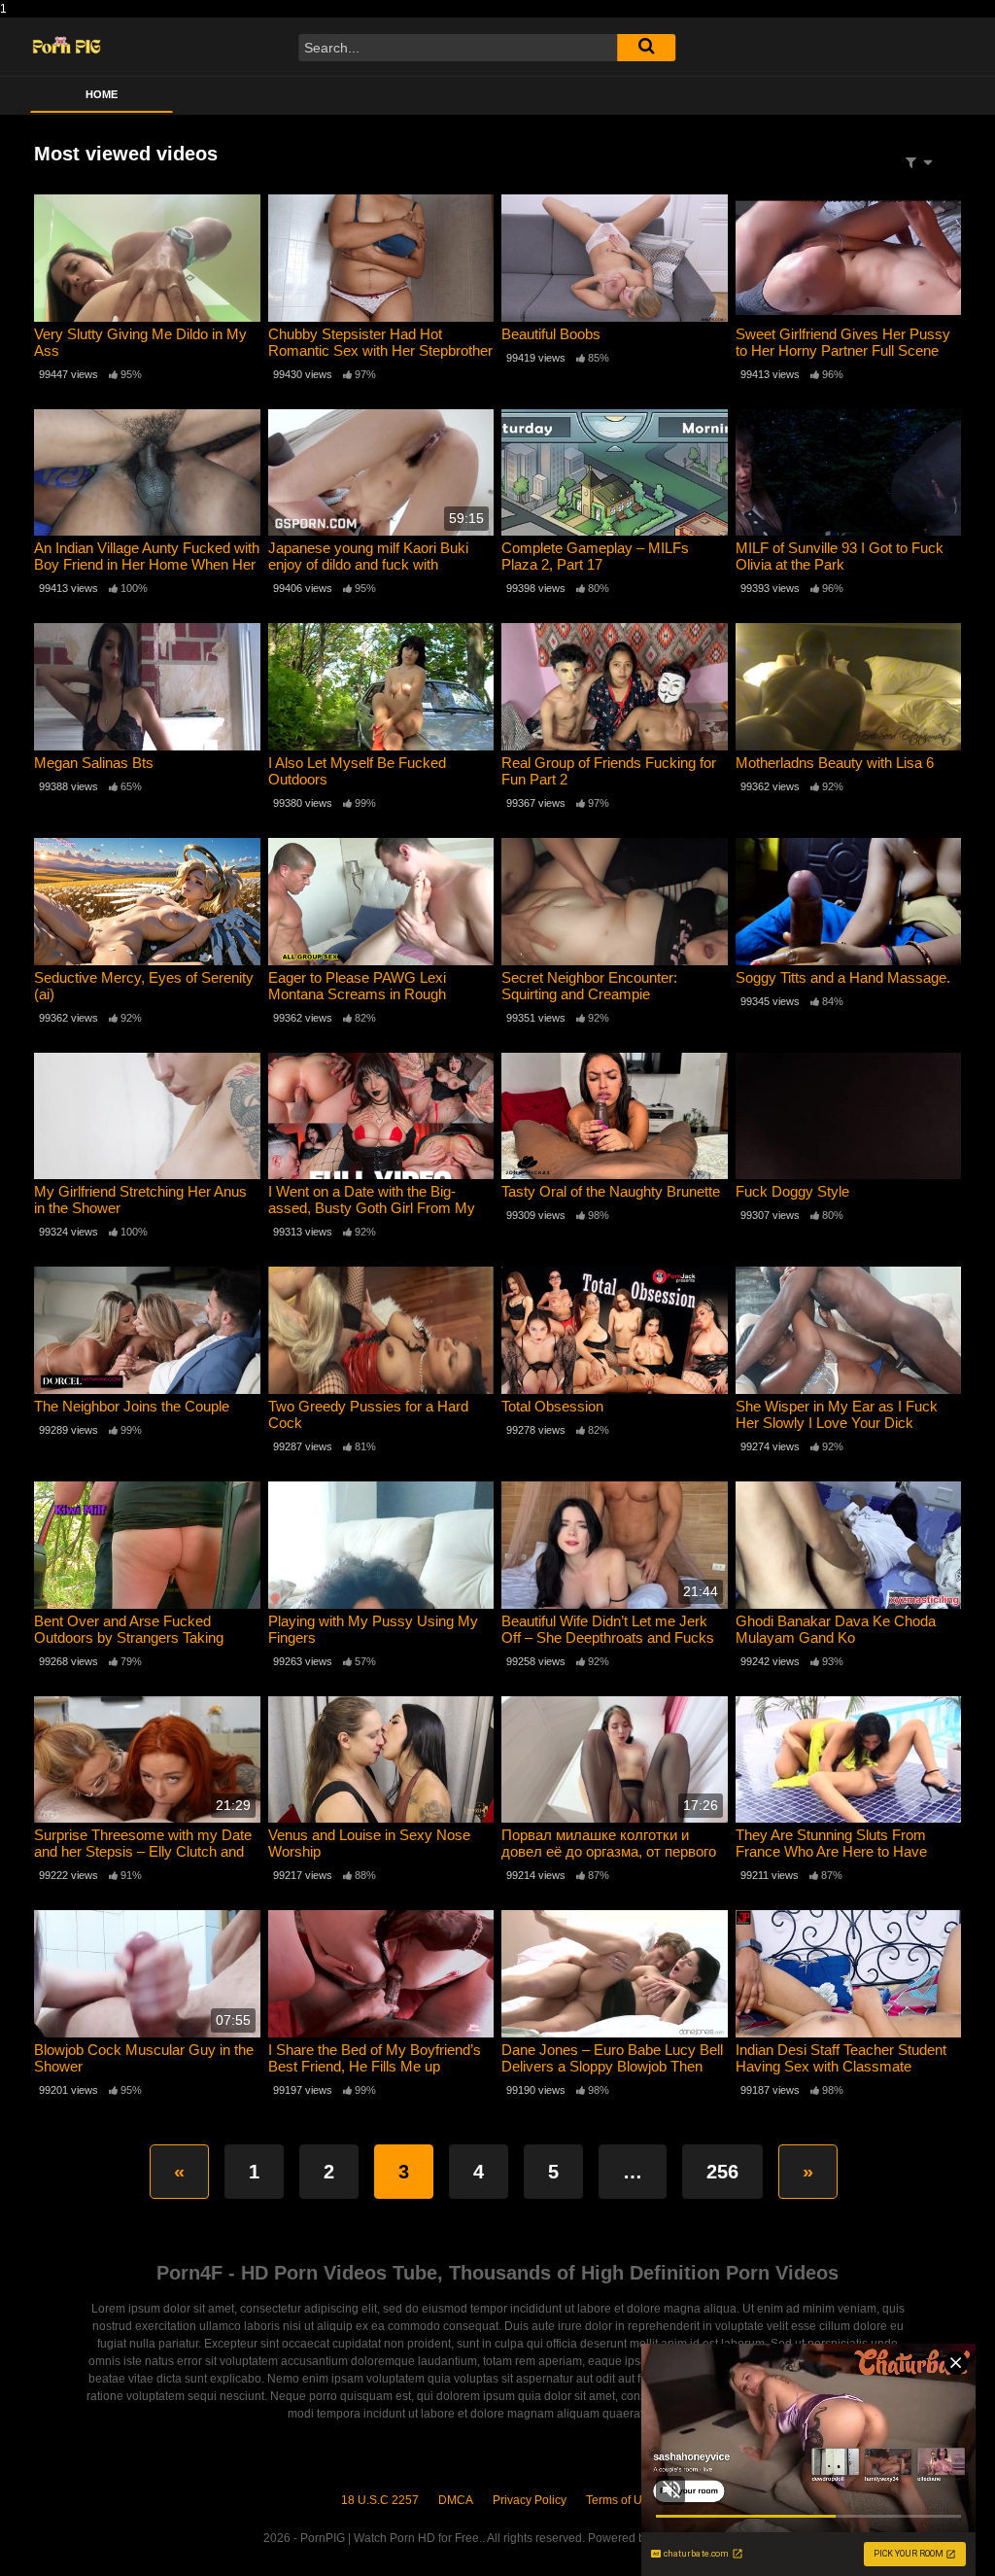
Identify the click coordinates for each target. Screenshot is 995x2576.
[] (646, 48)
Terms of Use (620, 2500)
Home (102, 94)
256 (722, 2172)
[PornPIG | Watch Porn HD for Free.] (67, 47)
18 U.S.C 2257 (380, 2500)
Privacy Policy (530, 2500)
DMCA (456, 2500)
